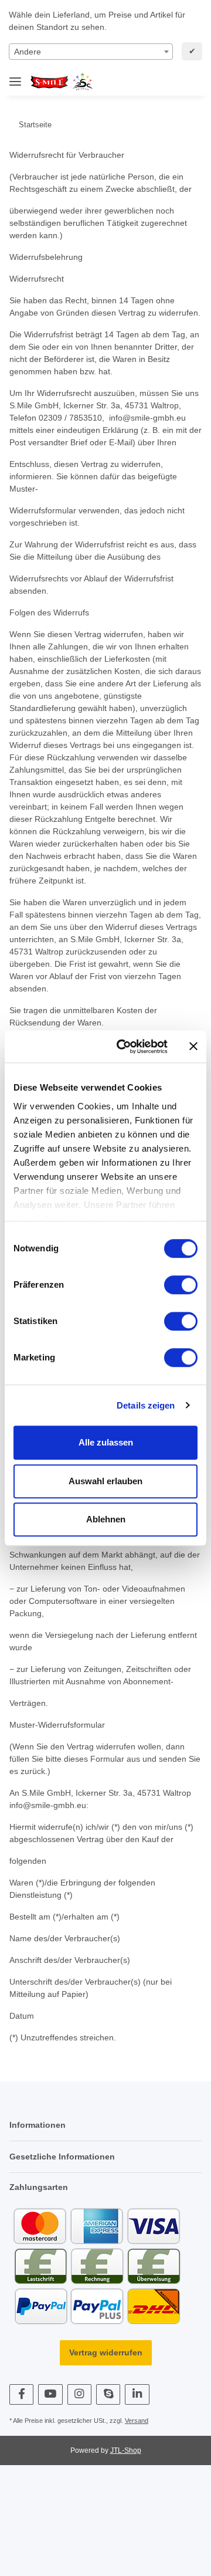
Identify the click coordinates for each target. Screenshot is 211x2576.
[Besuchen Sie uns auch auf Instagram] (79, 2394)
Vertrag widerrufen (106, 2352)
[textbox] (91, 52)
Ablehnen (106, 1519)
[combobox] (91, 52)
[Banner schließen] (193, 1047)
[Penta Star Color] (64, 82)
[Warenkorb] (191, 82)
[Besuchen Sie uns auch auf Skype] (108, 2394)
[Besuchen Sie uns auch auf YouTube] (50, 2394)
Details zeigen (146, 1405)
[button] (153, 82)
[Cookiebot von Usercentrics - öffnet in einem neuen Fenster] (124, 1047)
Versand (137, 2421)
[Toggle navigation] (15, 77)
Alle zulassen (106, 1442)
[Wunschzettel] (172, 82)
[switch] (181, 1285)
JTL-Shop (126, 2450)
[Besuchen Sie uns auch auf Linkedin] (137, 2394)
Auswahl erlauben (105, 1481)
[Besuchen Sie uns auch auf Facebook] (21, 2394)
